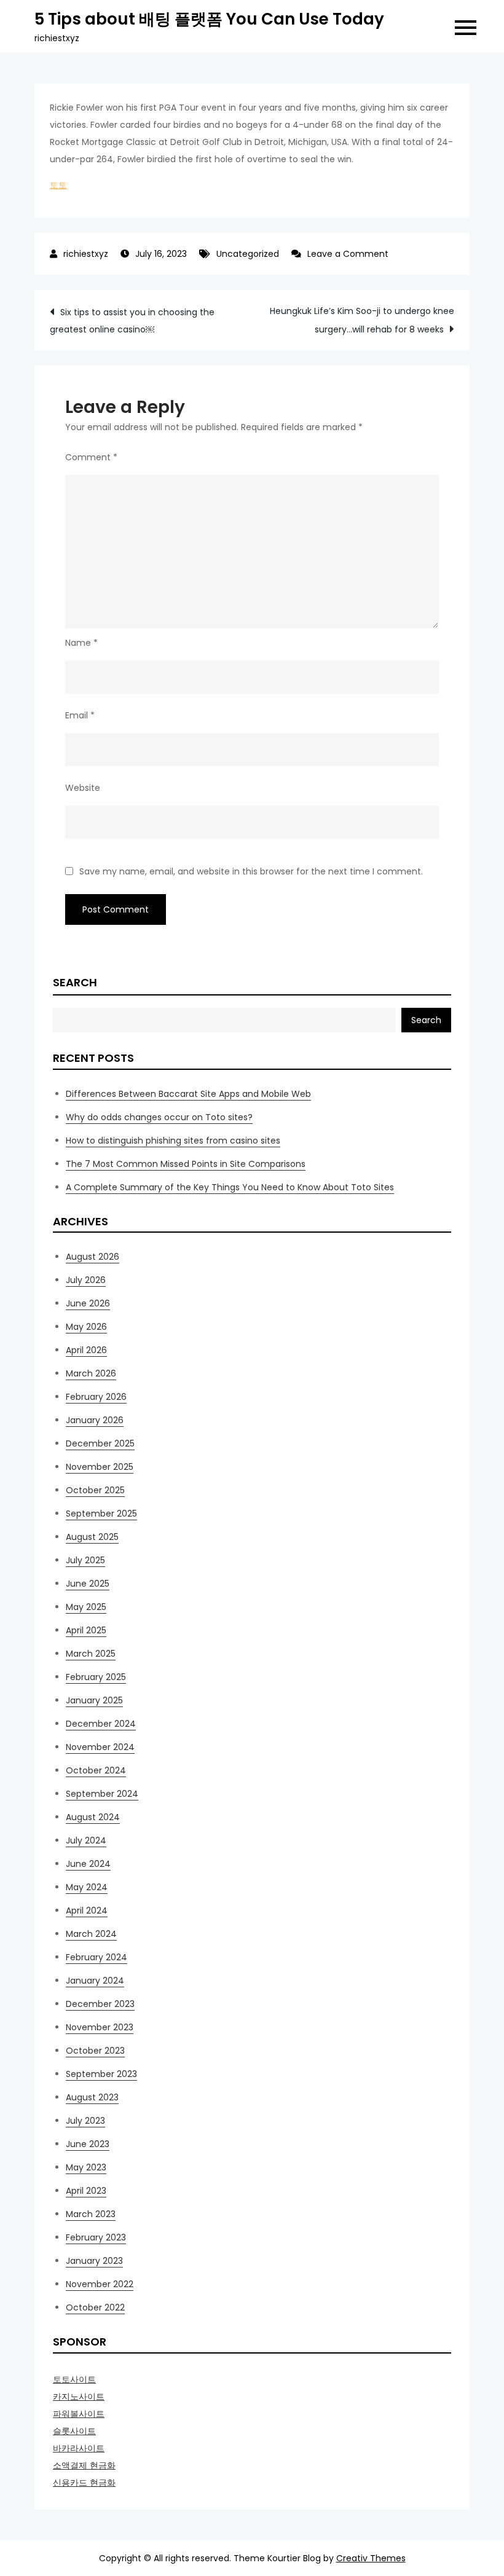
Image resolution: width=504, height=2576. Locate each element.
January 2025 (94, 1700)
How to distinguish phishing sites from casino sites (173, 1141)
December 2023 (100, 2004)
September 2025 (101, 1514)
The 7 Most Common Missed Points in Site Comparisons (186, 1164)
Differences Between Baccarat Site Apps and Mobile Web (188, 1094)
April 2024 (87, 1910)
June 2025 (88, 1584)
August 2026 (93, 1257)
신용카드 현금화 (84, 2483)
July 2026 (86, 1280)
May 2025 (86, 1607)
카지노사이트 (79, 2397)
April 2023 (86, 2191)
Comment (91, 457)
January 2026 (95, 1420)
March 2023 (91, 2214)
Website (83, 788)
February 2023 (96, 2237)
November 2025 (100, 1467)
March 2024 (91, 1934)
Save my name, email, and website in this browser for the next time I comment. (251, 871)
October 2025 (95, 1490)
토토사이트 (74, 2379)
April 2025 (86, 1630)
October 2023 (95, 2051)
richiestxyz (86, 254)
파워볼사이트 (79, 2414)
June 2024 (88, 1864)
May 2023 (86, 2167)
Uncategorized (248, 254)
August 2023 (92, 2097)
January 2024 (95, 1981)
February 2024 (96, 1957)
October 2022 (95, 2307)
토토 (58, 185)
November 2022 (100, 2284)
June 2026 (88, 1303)
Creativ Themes (371, 2558)
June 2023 (88, 2144)
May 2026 (86, 1327)
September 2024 (102, 1794)
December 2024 (101, 1724)
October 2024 (96, 1770)
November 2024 (100, 1747)
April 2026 (86, 1350)
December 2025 (100, 1443)
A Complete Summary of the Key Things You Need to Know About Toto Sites (230, 1187)
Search (75, 982)
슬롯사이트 (74, 2431)
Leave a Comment (348, 254)
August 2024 (93, 1817)
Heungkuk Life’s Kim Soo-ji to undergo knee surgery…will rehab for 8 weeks (362, 320)
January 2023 (94, 2261)
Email (80, 715)
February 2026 (96, 1397)
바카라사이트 (79, 2448)
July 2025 (85, 1560)
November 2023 (100, 2027)
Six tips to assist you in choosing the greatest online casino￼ (132, 321)
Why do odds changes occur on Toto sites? (159, 1117)
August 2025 (92, 1537)
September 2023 (101, 2074)
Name (81, 643)
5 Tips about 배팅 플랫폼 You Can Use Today (209, 19)
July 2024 (86, 1840)
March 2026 (91, 1373)
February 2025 (96, 1677)
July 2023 (85, 2121)
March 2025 (91, 1654)
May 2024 (87, 1887)
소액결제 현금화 (84, 2465)
